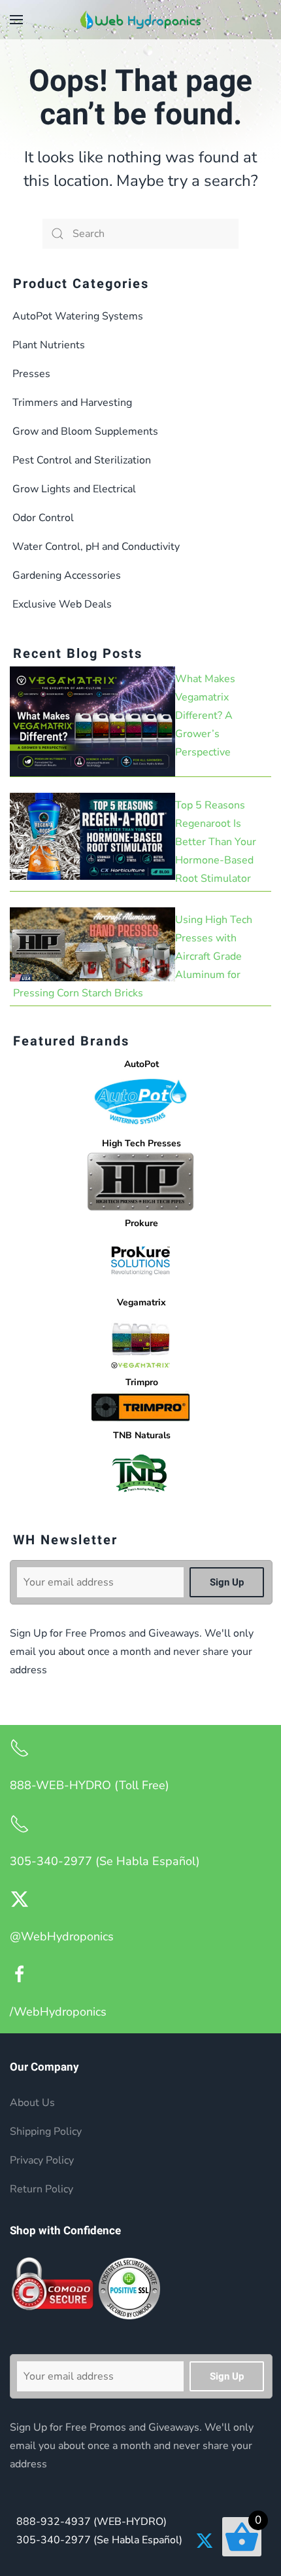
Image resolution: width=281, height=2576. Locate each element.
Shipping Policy (46, 2132)
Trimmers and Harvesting (72, 403)
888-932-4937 (91, 2522)
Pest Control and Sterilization (82, 460)
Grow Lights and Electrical (74, 489)
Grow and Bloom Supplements (85, 431)
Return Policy (41, 2189)
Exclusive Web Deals (62, 604)
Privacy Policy (42, 2160)
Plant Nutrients (49, 345)
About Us (32, 2103)
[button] (16, 20)
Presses (31, 374)
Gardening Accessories (67, 575)
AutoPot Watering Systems (78, 316)
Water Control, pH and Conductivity (96, 547)
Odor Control (43, 518)
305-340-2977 (99, 2540)
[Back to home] (140, 20)
